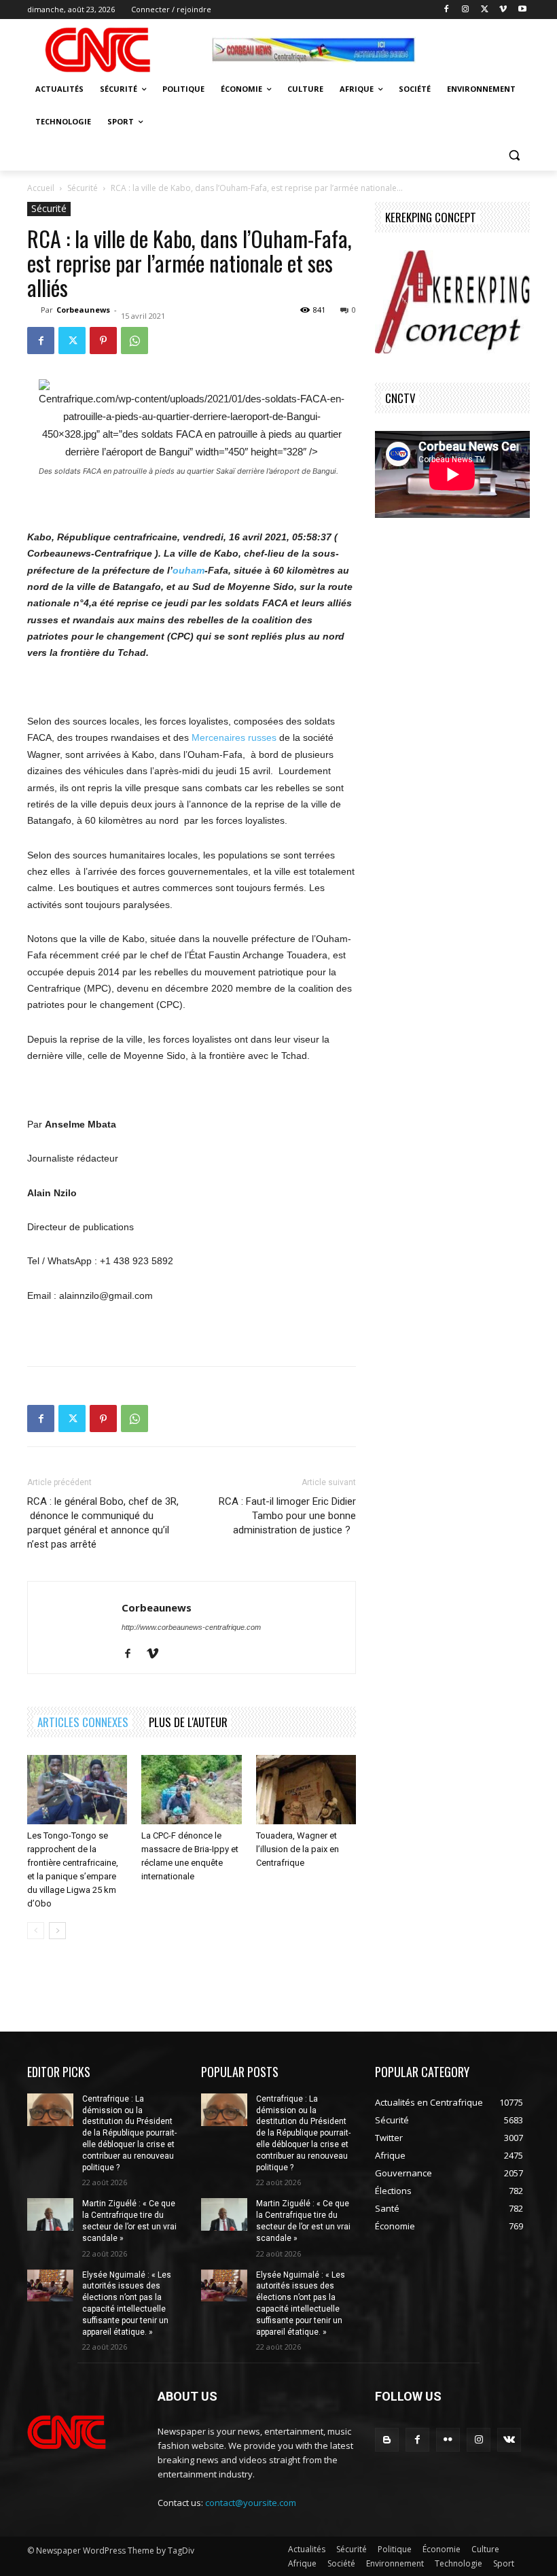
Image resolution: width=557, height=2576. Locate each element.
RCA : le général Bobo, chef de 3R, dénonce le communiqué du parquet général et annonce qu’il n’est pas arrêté (103, 1523)
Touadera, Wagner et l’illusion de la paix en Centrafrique (298, 1849)
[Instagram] (466, 10)
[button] (514, 155)
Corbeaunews (83, 310)
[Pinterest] (103, 341)
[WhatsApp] (134, 341)
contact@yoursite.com (251, 2503)
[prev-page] (36, 1931)
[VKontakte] (509, 2440)
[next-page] (57, 1931)
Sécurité (83, 188)
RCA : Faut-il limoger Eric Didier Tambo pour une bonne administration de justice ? (287, 1516)
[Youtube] (522, 10)
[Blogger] (387, 2440)
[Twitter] (485, 10)
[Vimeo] (503, 10)
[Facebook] (447, 10)
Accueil (41, 188)
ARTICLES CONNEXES (83, 1722)
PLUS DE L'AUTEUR (188, 1722)
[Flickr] (448, 2440)
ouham (188, 570)
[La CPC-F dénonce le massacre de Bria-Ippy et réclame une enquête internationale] (191, 1789)
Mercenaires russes (234, 737)
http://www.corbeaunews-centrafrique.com (191, 1627)
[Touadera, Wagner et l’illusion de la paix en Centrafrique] (306, 1789)
